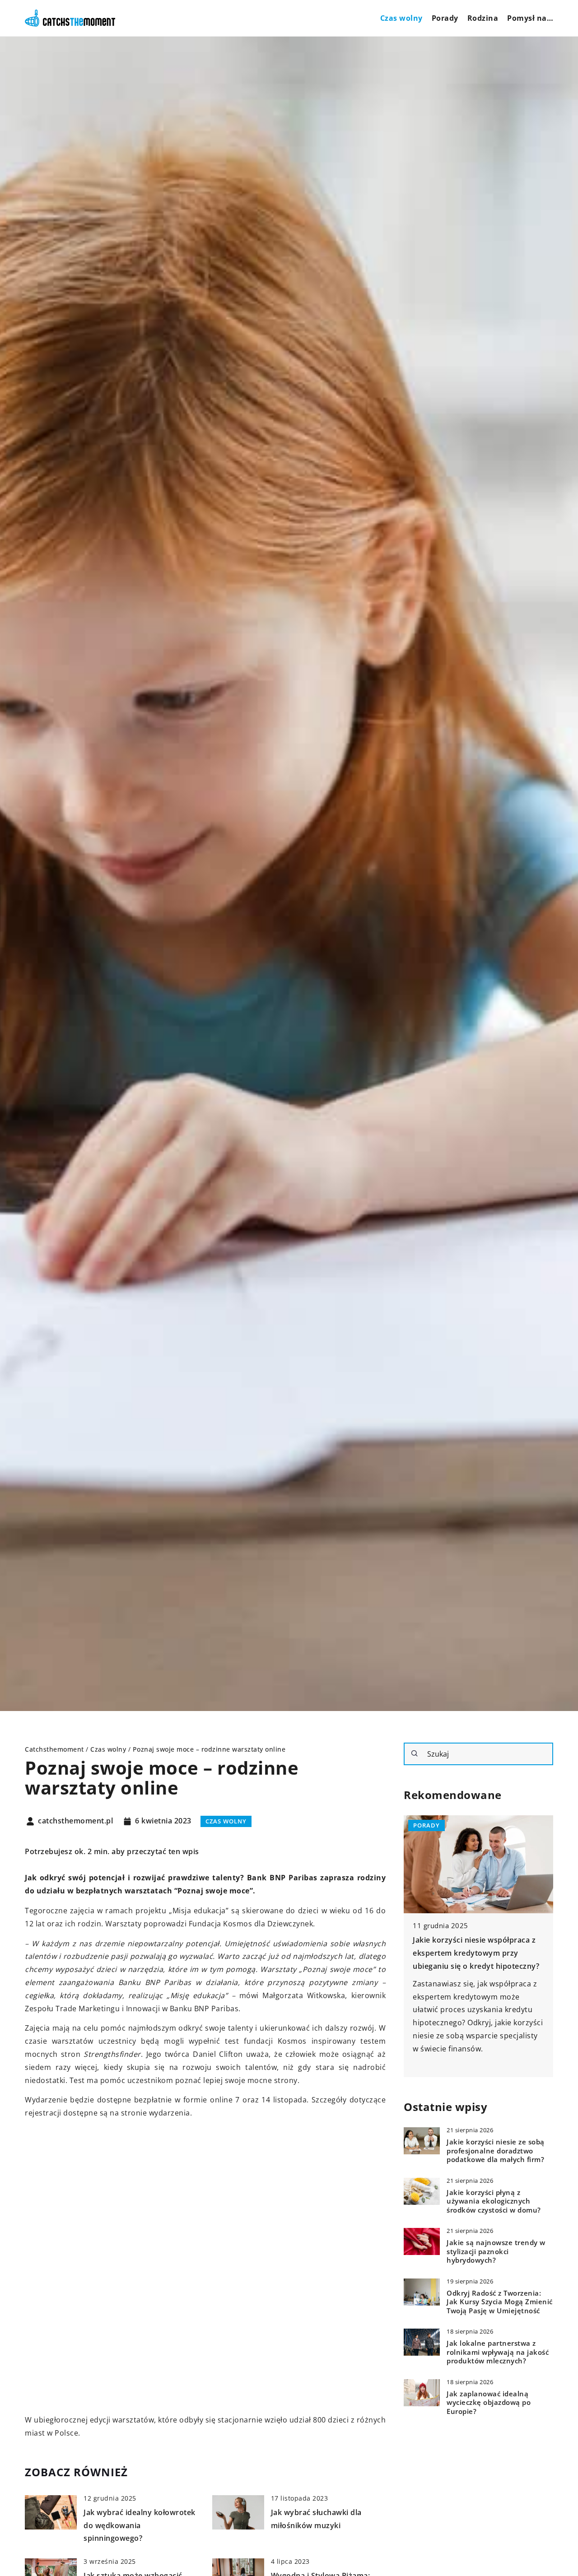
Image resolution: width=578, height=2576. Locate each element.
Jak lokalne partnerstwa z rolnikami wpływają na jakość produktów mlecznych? (498, 2352)
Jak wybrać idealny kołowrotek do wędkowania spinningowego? (140, 2525)
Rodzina (483, 18)
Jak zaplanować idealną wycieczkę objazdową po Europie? (489, 2403)
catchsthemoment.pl (75, 1821)
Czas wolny (401, 18)
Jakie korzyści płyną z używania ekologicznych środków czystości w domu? (494, 2201)
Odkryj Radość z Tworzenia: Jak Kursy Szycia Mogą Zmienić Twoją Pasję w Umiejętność (500, 2302)
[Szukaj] (415, 1753)
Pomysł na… (530, 18)
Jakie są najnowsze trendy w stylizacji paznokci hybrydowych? (496, 2251)
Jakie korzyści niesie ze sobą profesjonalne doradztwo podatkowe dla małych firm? (496, 2151)
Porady (445, 18)
